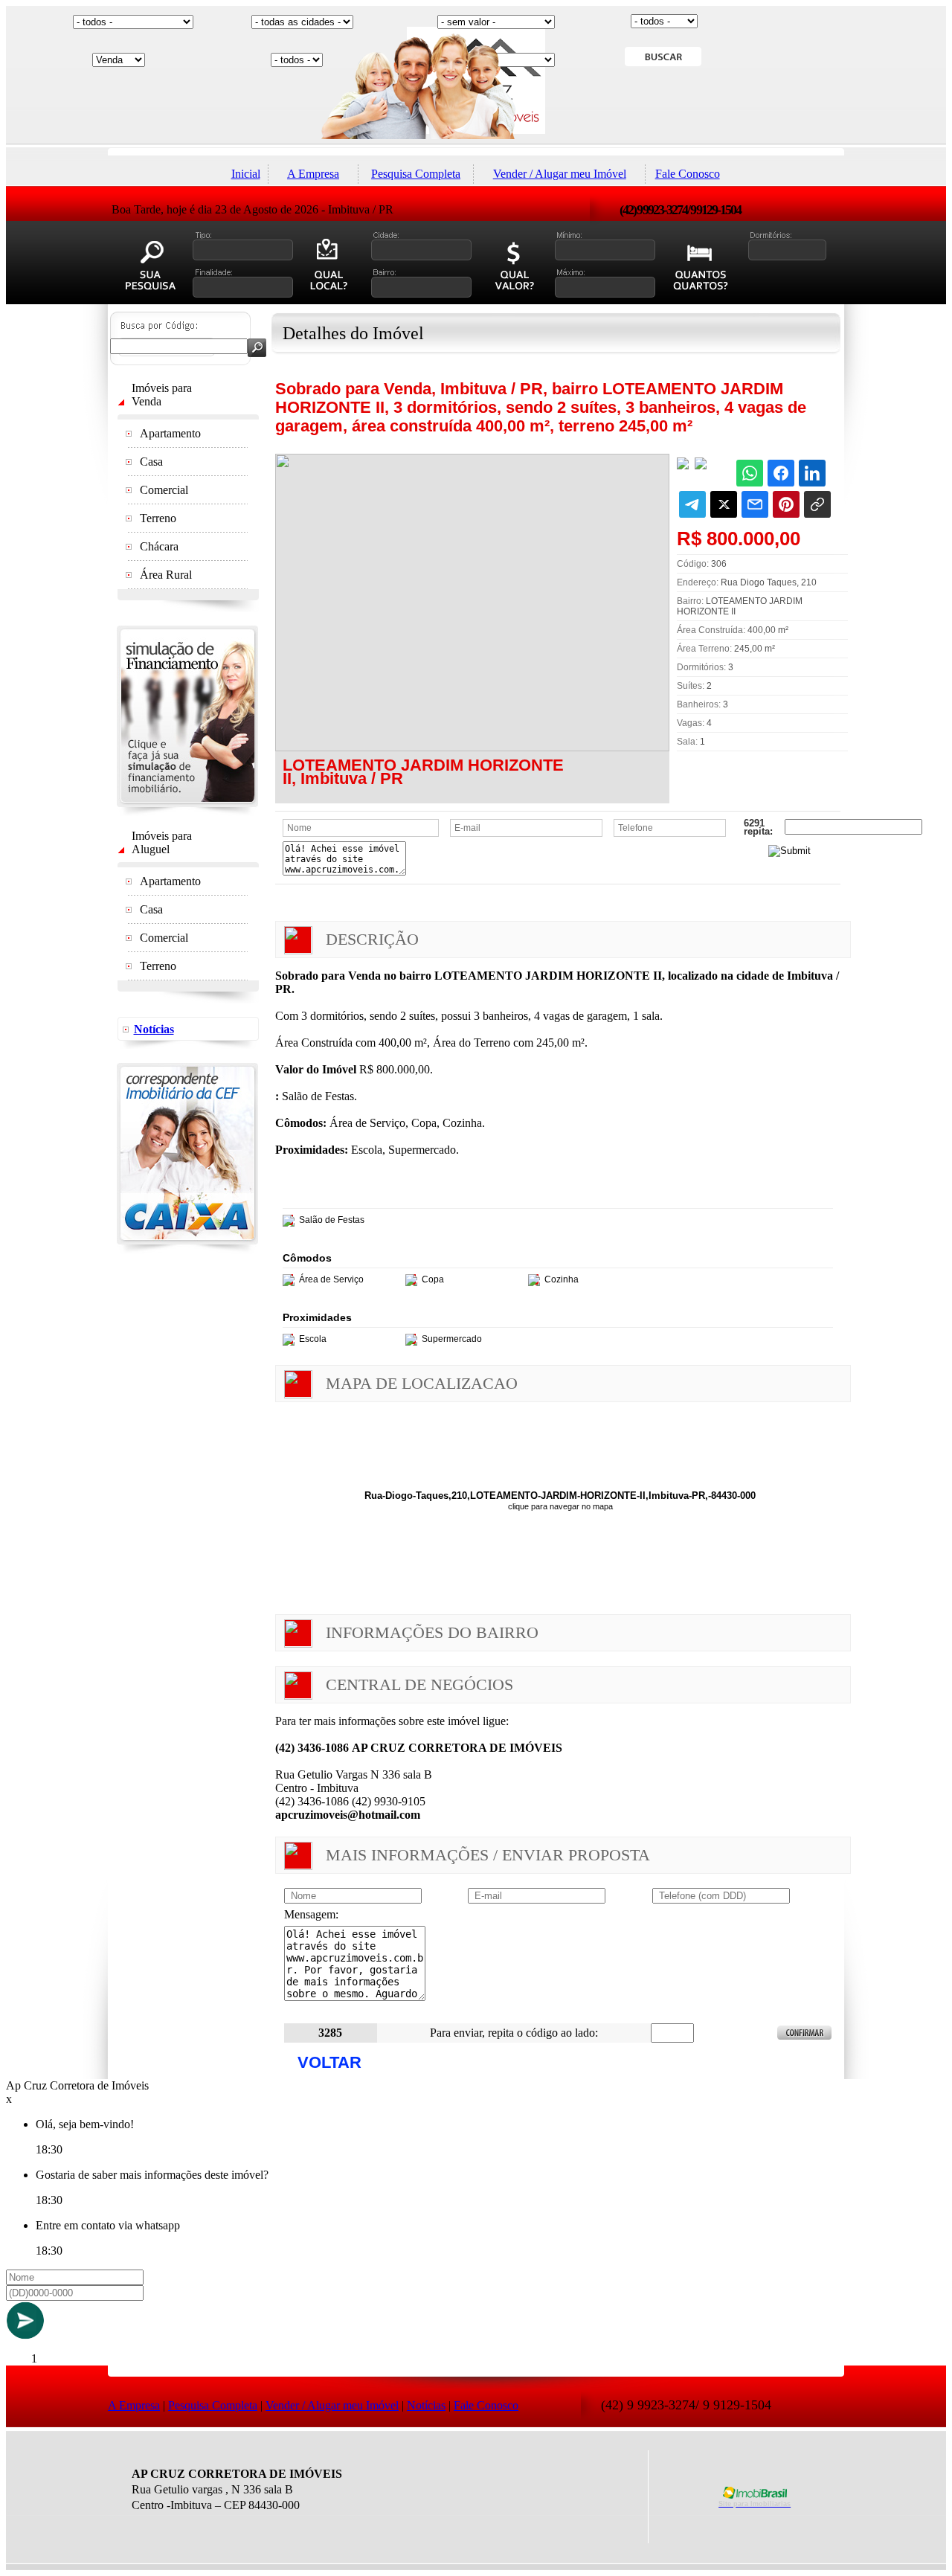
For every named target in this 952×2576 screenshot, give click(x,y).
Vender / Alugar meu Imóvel (560, 174)
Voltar (329, 2062)
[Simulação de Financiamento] (187, 812)
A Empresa (313, 174)
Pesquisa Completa (416, 174)
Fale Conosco (688, 174)
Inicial (246, 174)
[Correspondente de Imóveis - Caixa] (187, 1250)
